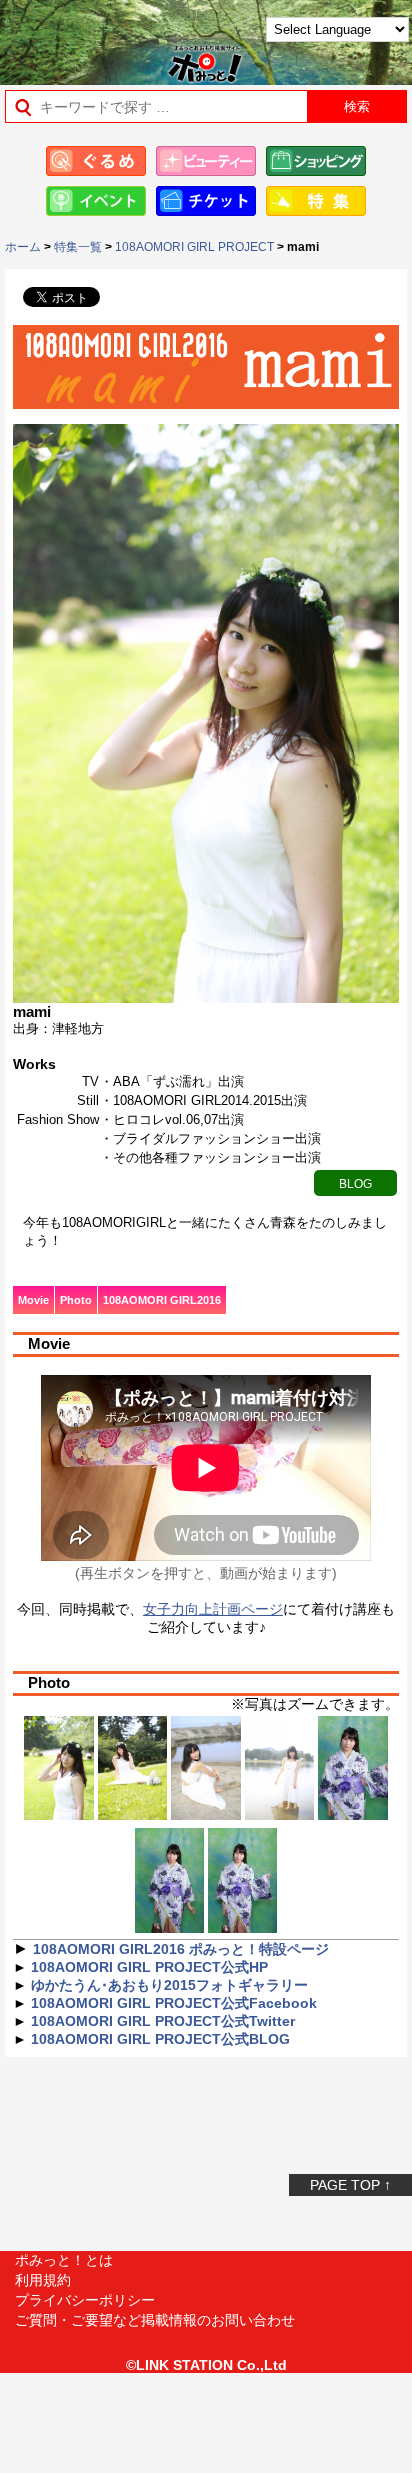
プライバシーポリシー (85, 2300)
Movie (33, 1300)
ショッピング (316, 161)
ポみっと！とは (64, 2260)
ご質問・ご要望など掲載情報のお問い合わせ (155, 2320)
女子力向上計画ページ (213, 1609)
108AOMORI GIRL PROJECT (194, 247)
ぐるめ (96, 161)
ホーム (23, 247)
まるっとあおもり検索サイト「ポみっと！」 (65, 36)
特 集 (316, 201)
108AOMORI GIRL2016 (162, 1300)
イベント (96, 201)
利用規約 (43, 2280)
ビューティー (206, 161)
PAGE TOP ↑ (350, 2185)
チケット (206, 201)
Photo (76, 1300)
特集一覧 (78, 247)
